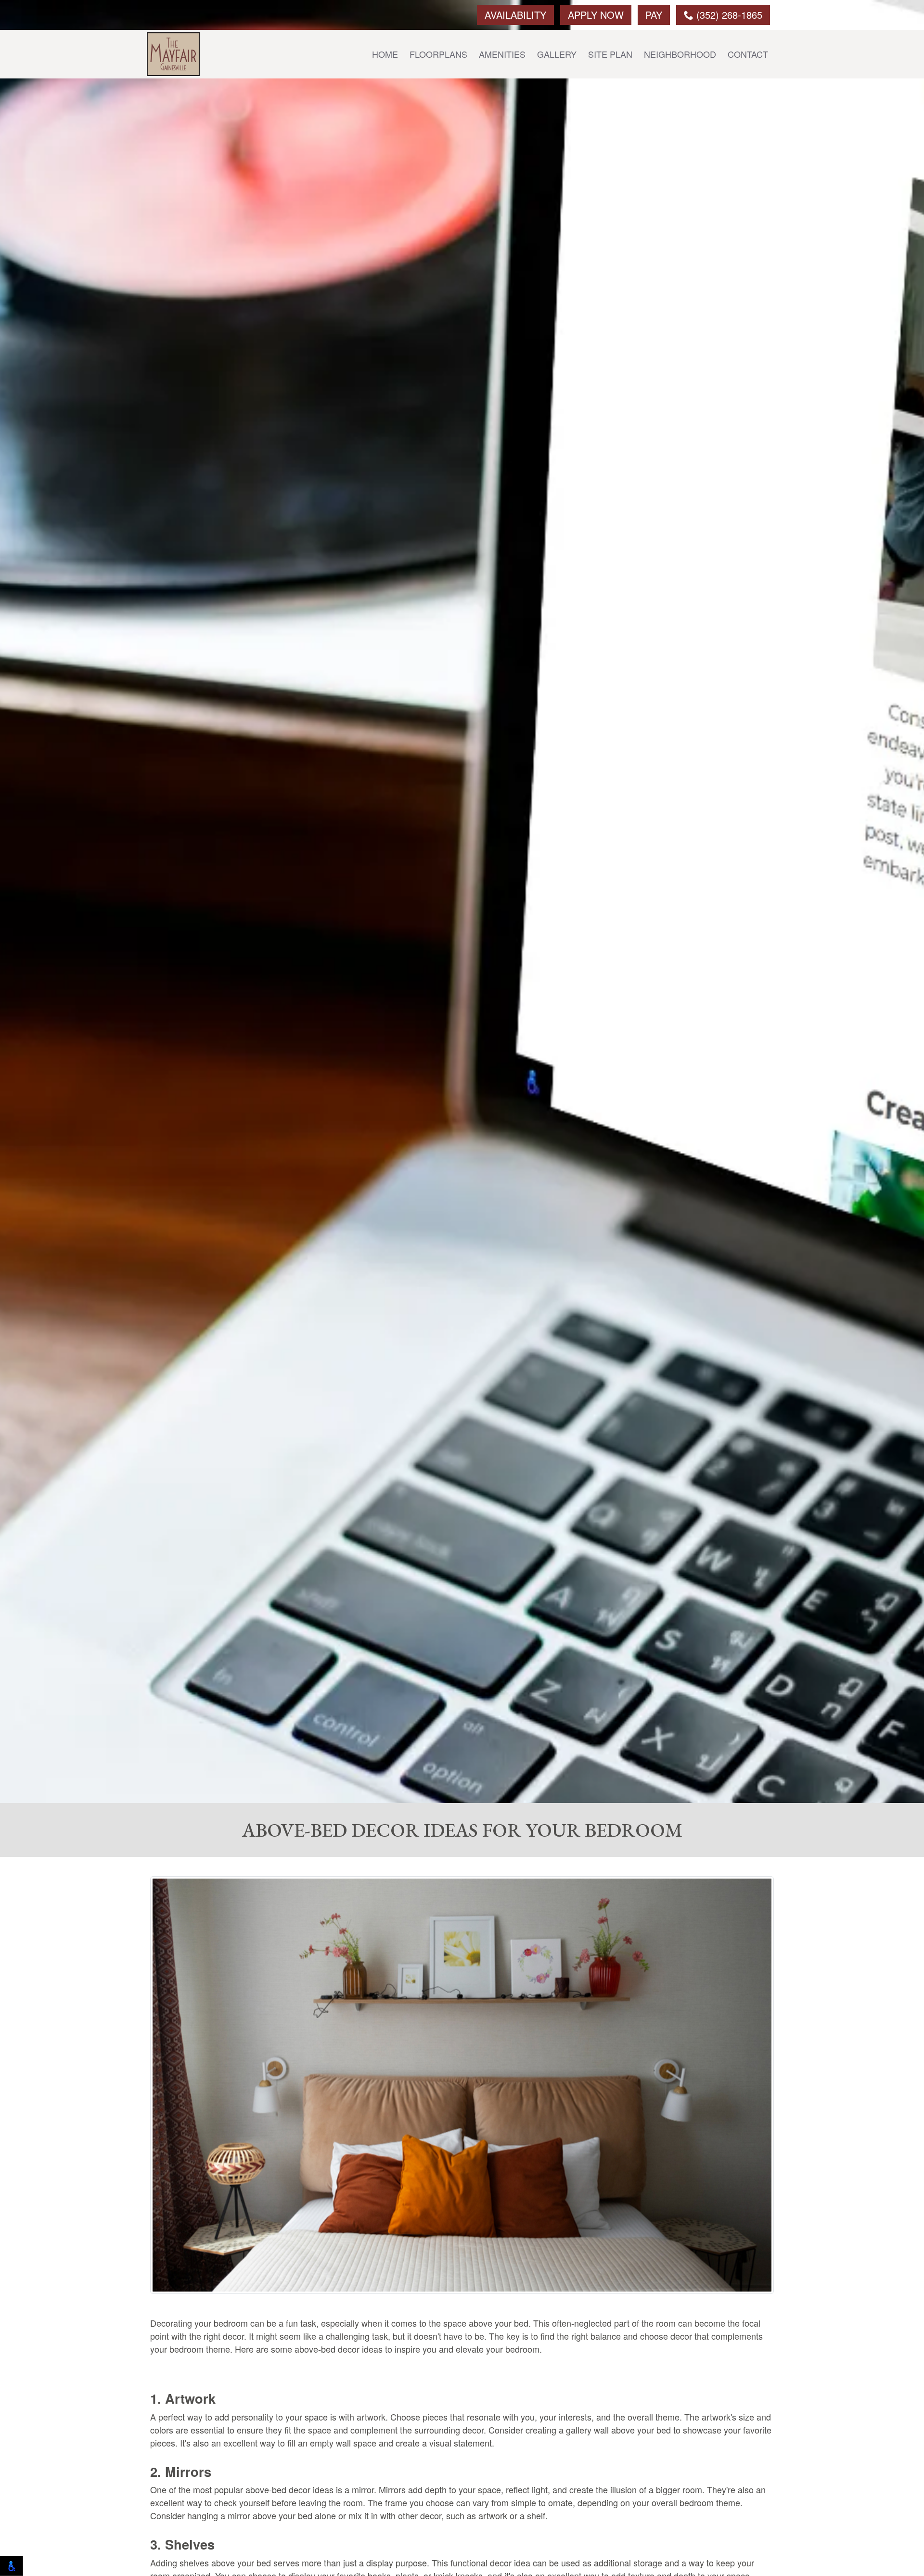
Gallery (557, 54)
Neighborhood (680, 54)
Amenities (502, 54)
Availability (515, 15)
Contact (748, 54)
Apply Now (596, 15)
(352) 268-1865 (728, 15)
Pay (654, 15)
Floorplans (438, 54)
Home (385, 54)
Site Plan (610, 54)
